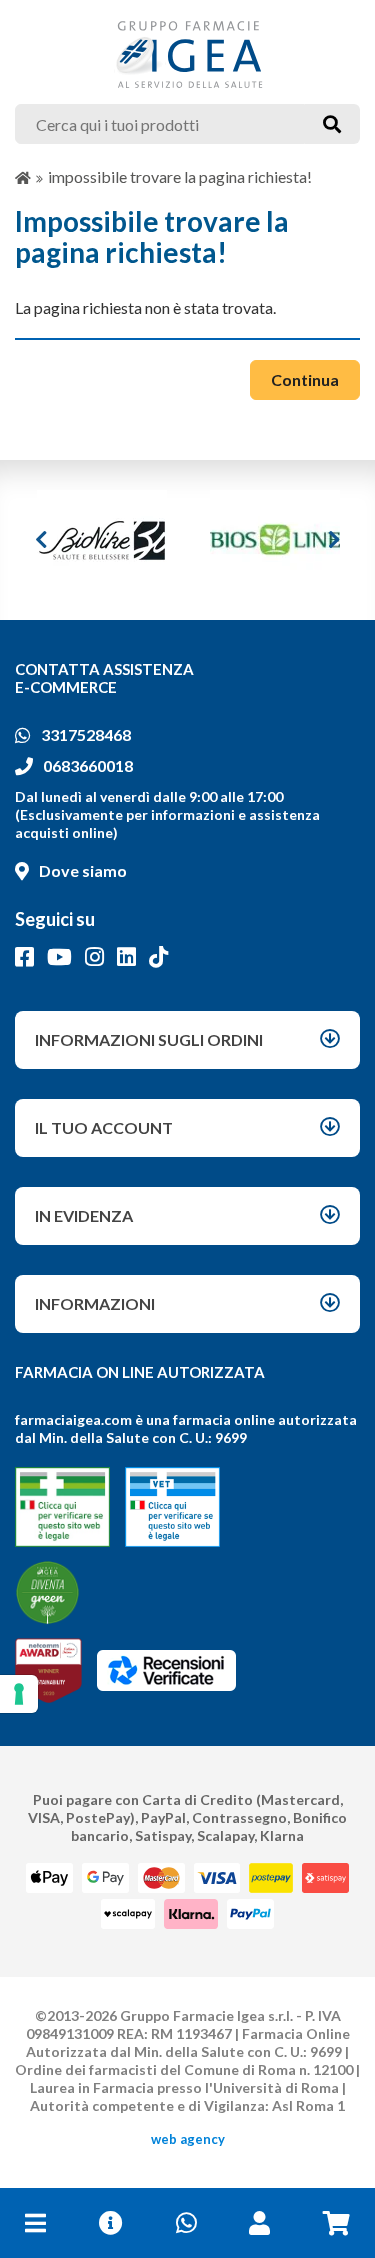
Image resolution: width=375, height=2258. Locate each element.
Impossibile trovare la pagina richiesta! (180, 176)
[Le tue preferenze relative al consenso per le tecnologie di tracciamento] (19, 1694)
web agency (188, 2139)
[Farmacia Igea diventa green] (47, 1592)
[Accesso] (259, 2223)
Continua (305, 379)
